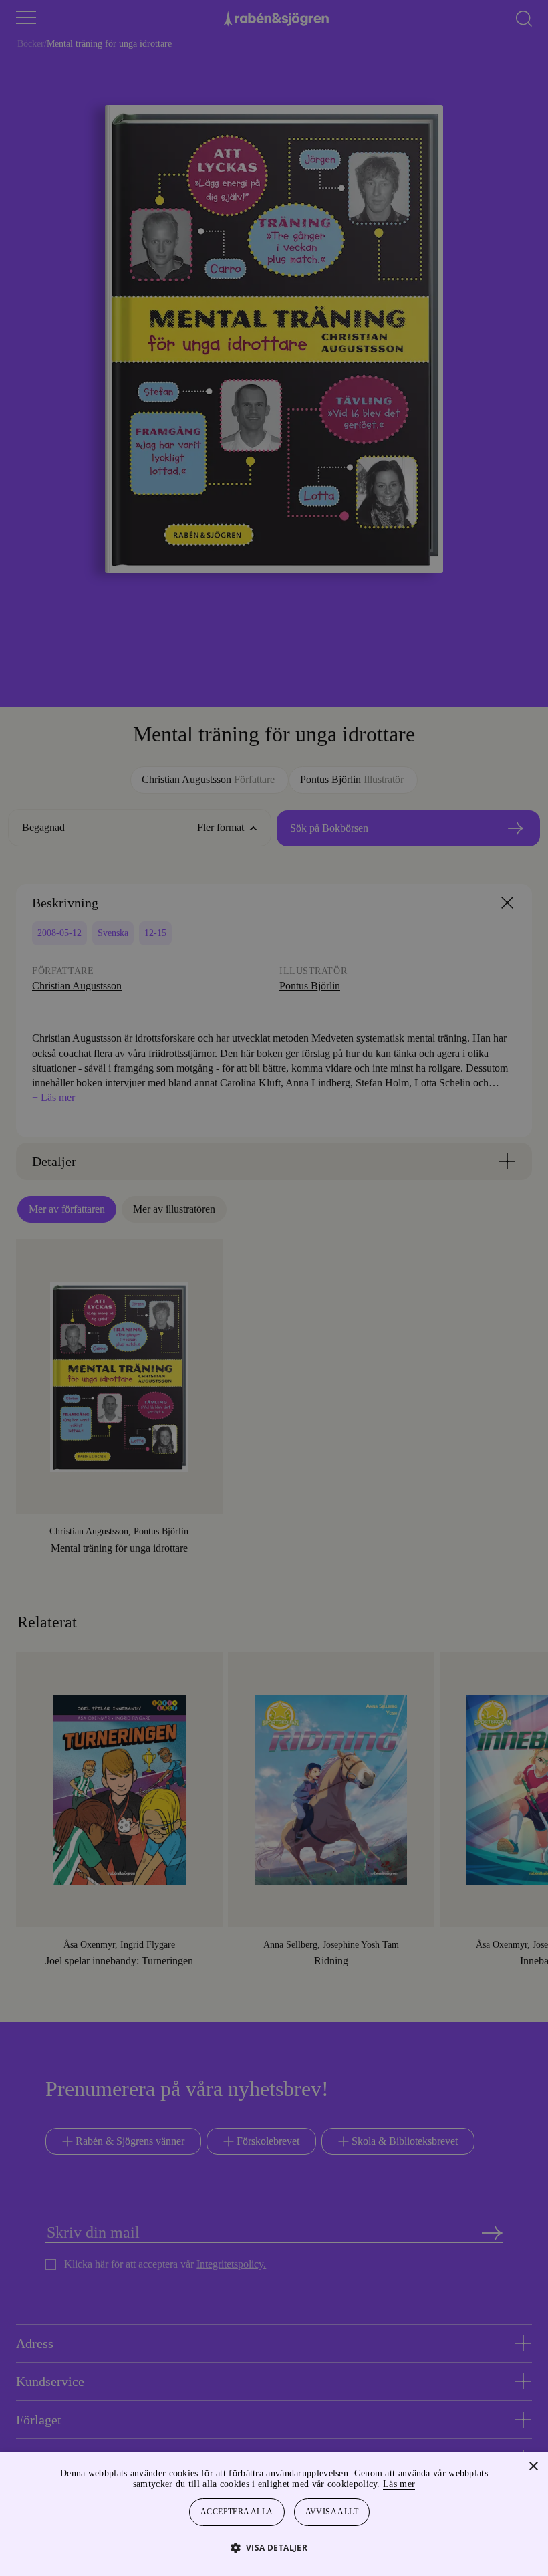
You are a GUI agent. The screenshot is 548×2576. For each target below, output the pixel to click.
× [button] (533, 2467)
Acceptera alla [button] (237, 2512)
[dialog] (274, 1288)
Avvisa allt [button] (333, 2512)
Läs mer (435, 2484)
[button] (274, 2547)
